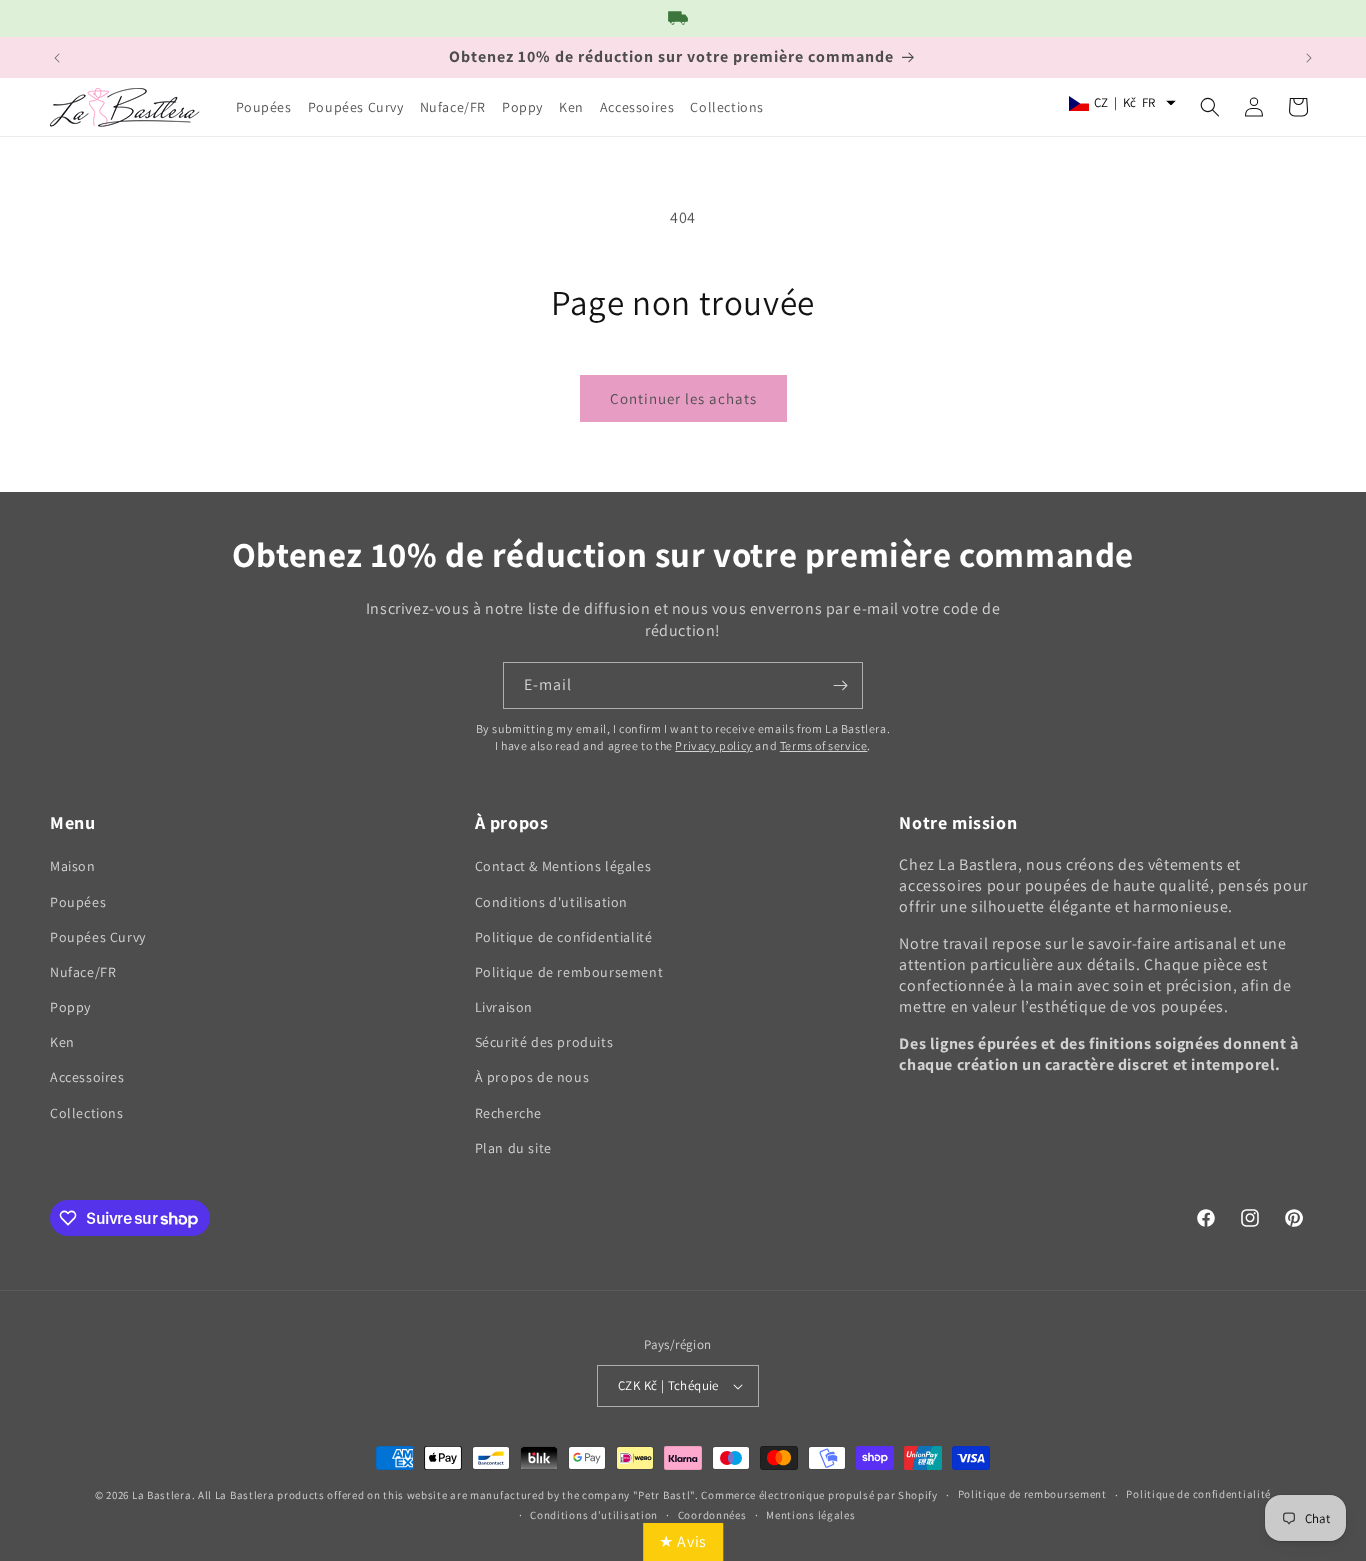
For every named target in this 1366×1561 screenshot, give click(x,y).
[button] (1210, 107)
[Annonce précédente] (57, 58)
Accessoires (87, 1077)
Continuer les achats (683, 398)
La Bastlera (162, 1495)
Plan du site (513, 1148)
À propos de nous (532, 1077)
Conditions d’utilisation (594, 1515)
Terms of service (824, 745)
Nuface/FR (83, 972)
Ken (62, 1042)
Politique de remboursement (569, 972)
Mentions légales (810, 1515)
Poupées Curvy (98, 937)
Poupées (78, 902)
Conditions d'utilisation (551, 902)
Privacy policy (713, 745)
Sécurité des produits (544, 1042)
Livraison (504, 1007)
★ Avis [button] (683, 1541)
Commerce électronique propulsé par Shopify (819, 1495)
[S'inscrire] (840, 685)
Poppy (70, 1007)
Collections (87, 1113)
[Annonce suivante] (1309, 58)
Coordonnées (712, 1515)
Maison (73, 866)
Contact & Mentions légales (563, 866)
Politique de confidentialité (564, 937)
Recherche (508, 1113)
